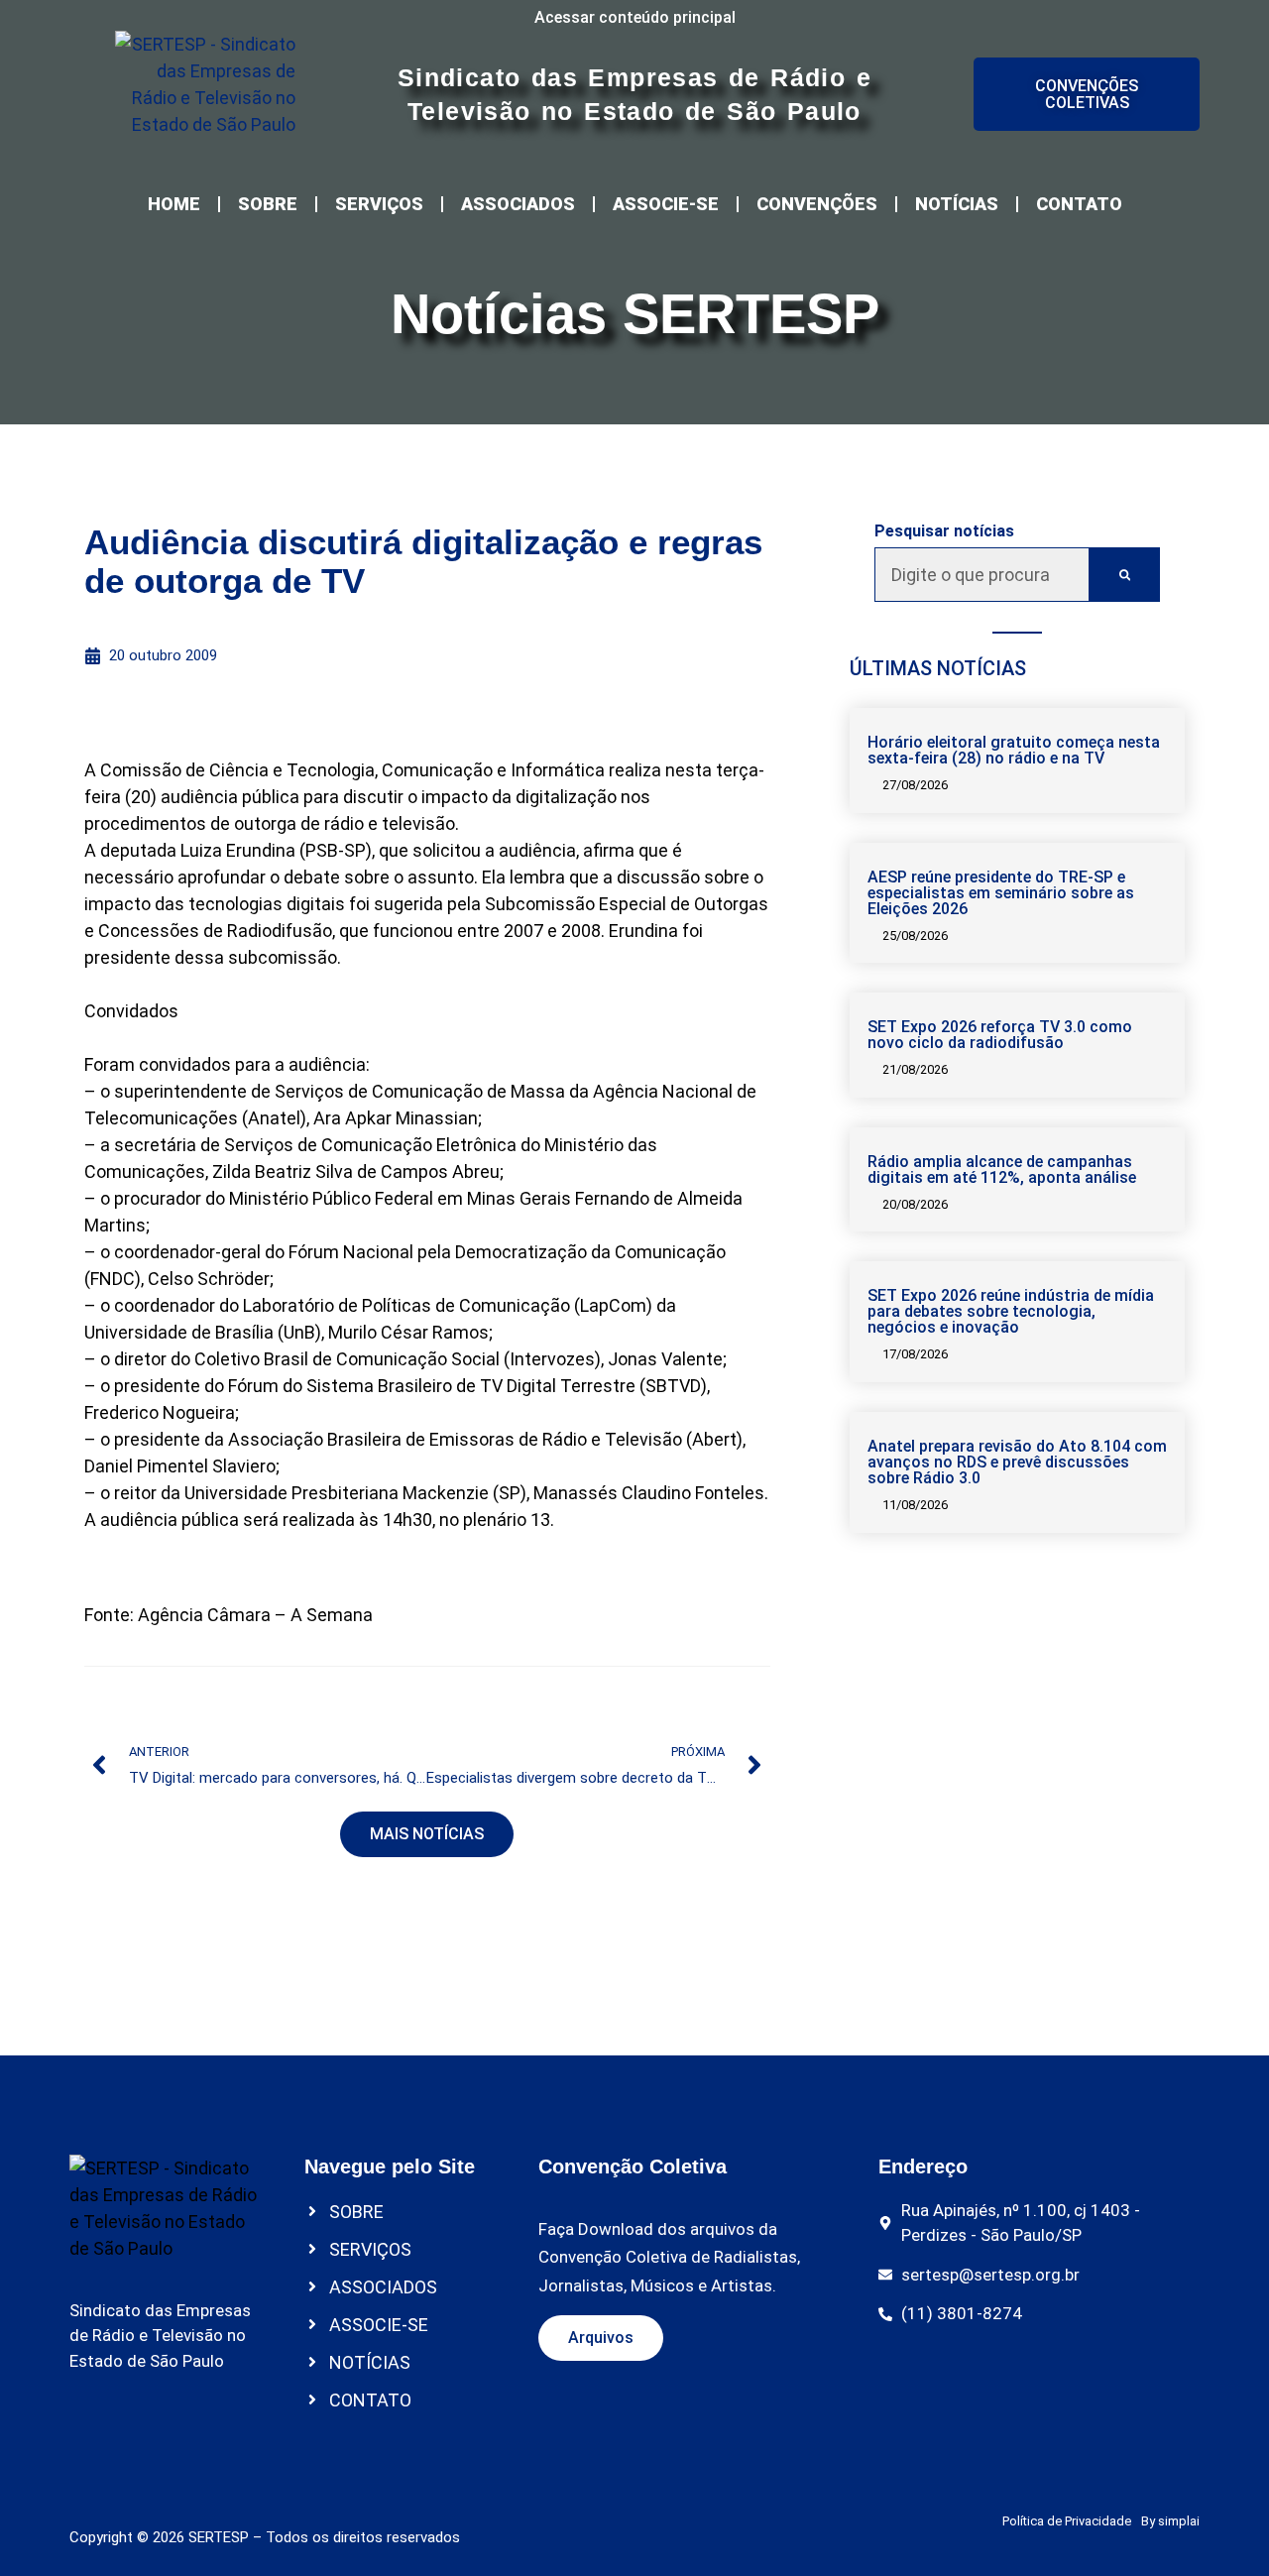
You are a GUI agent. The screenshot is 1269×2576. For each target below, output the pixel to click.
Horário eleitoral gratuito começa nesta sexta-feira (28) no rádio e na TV (1014, 750)
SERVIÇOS (379, 204)
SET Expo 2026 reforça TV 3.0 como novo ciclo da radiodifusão (1000, 1035)
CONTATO (1079, 204)
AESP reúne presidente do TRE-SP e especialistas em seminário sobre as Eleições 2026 (1001, 893)
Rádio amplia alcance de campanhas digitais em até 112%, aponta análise (1002, 1170)
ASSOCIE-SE (666, 204)
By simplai (1170, 2521)
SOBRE (268, 204)
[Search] (1125, 575)
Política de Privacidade (1067, 2521)
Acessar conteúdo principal (635, 17)
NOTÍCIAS (957, 204)
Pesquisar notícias (944, 531)
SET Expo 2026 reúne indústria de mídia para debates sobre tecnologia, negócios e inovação (1011, 1311)
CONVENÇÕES (817, 204)
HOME (174, 204)
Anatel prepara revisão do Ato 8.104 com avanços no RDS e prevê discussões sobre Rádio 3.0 (1017, 1462)
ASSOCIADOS (518, 204)
